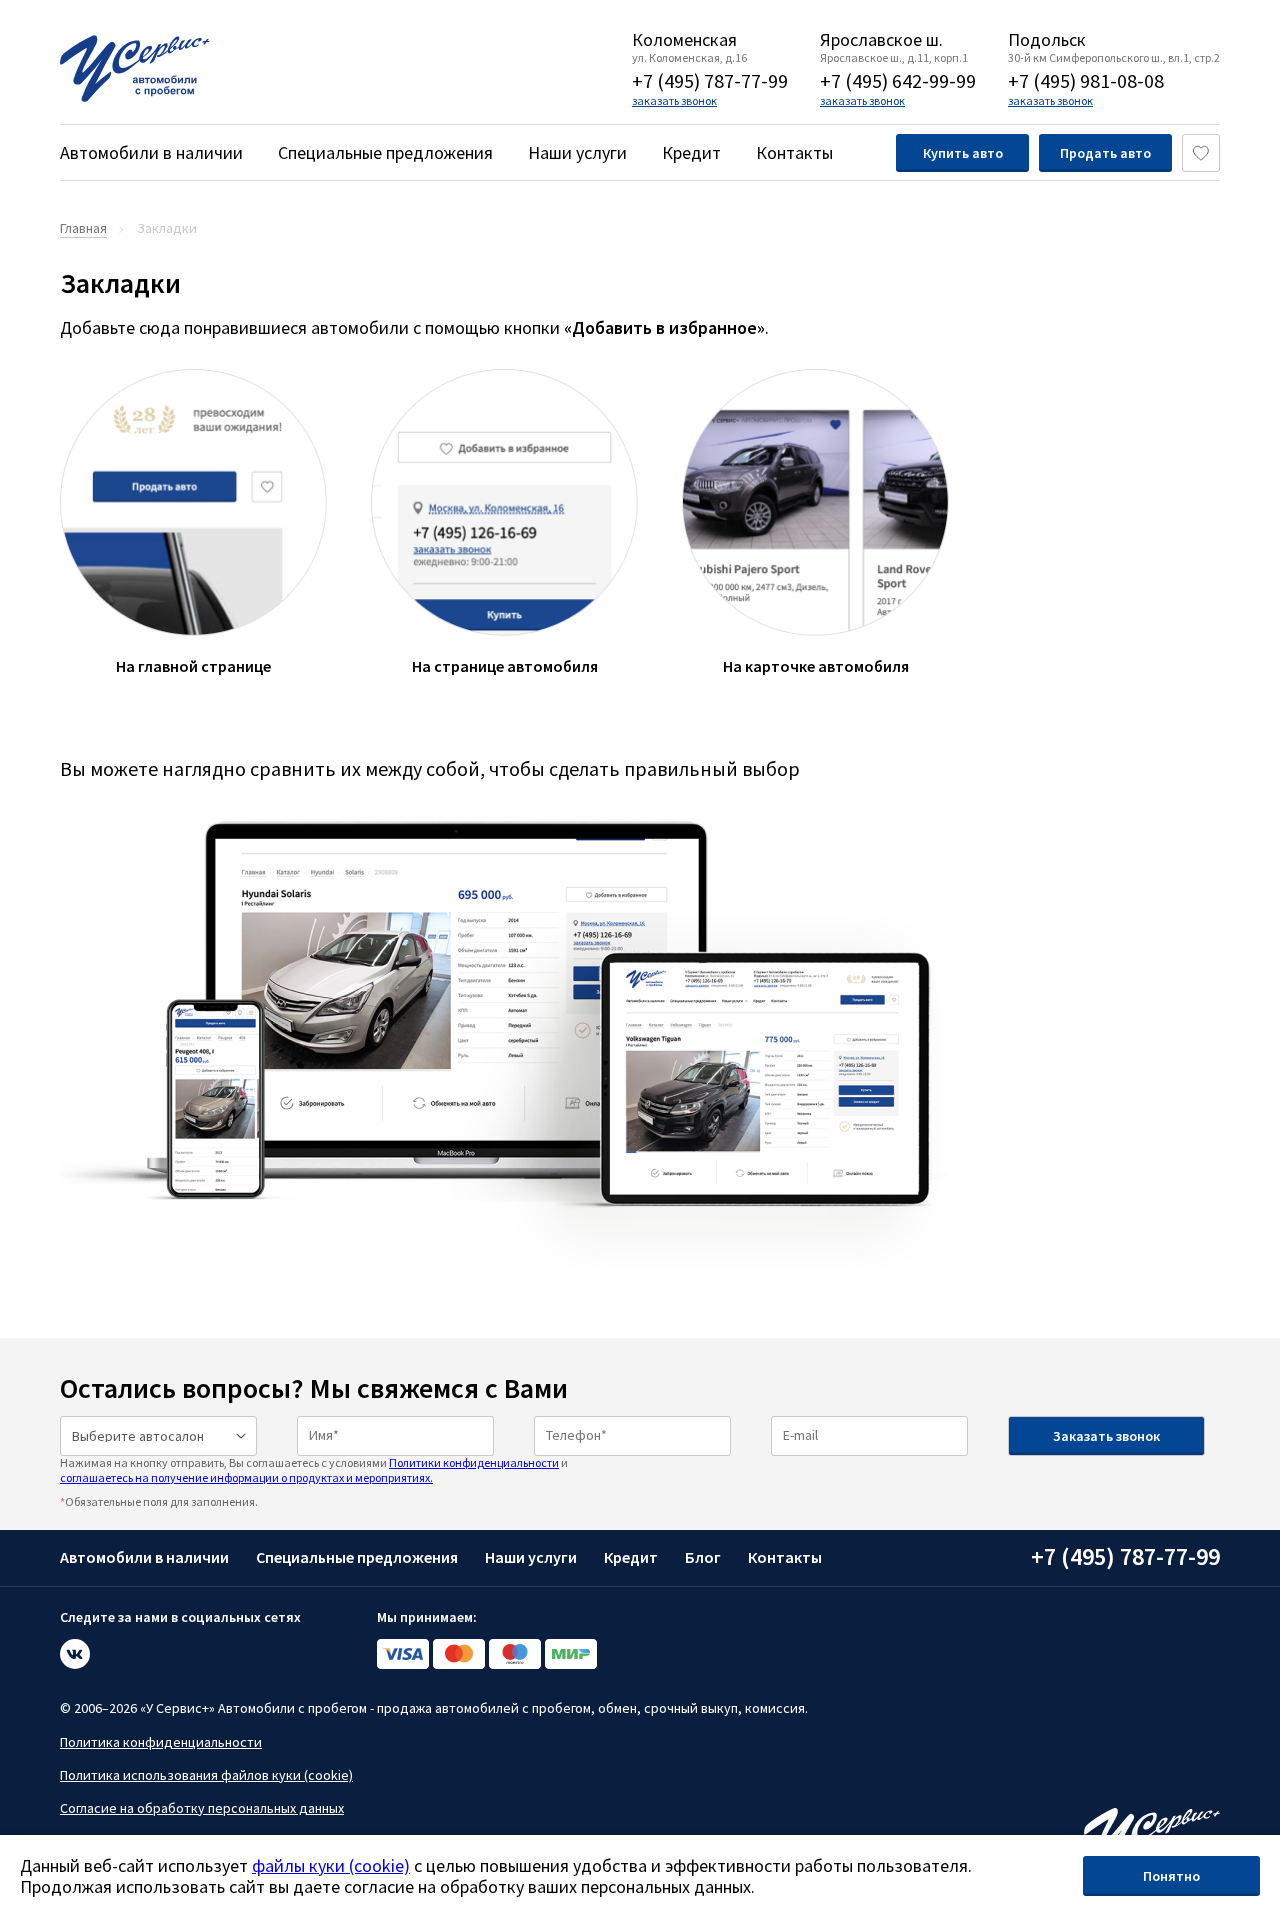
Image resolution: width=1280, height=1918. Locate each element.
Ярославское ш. (881, 40)
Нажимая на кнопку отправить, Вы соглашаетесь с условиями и (314, 1469)
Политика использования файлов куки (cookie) (206, 1775)
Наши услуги (577, 152)
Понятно (1171, 1876)
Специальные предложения (385, 152)
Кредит (691, 152)
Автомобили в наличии (151, 152)
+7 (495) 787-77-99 (710, 80)
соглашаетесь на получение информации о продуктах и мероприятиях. (246, 1477)
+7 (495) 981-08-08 (1086, 80)
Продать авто (1105, 153)
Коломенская (684, 40)
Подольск (1047, 40)
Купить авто (963, 153)
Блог (703, 1557)
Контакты (794, 152)
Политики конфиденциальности (474, 1462)
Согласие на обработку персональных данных (202, 1808)
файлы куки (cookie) (331, 1865)
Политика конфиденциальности (161, 1742)
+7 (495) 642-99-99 (898, 80)
